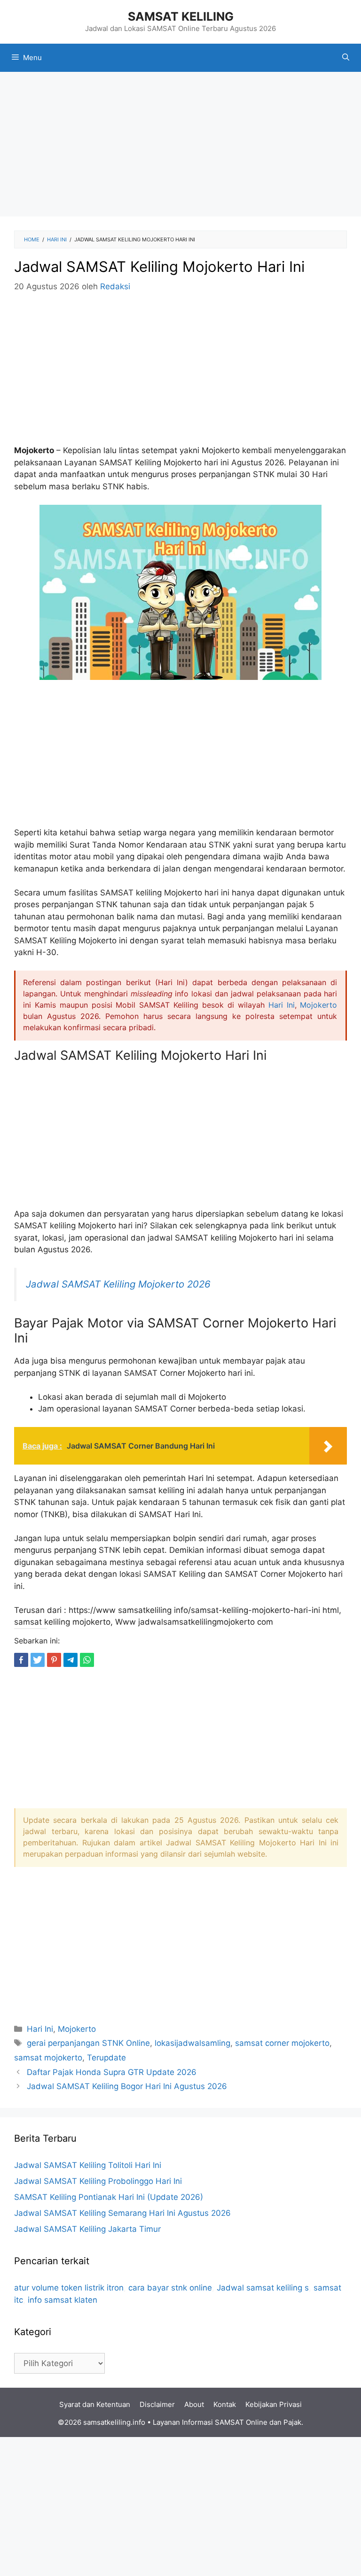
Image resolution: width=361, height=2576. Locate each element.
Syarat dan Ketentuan (95, 2404)
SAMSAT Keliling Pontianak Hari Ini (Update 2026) (109, 2197)
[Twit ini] (38, 1660)
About (194, 2404)
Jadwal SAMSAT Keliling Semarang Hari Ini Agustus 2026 (122, 2213)
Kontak (225, 2404)
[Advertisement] (180, 147)
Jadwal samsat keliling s (263, 2288)
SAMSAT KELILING (181, 16)
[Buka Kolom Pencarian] (346, 58)
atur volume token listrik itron (69, 2288)
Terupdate (106, 2058)
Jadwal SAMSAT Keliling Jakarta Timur (87, 2229)
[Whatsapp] (87, 1660)
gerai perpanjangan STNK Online (88, 2043)
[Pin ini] (54, 1660)
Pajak (292, 2422)
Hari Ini (282, 1005)
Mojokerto (318, 1005)
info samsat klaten (63, 2300)
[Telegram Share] (71, 1660)
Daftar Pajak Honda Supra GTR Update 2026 (112, 2072)
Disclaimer (157, 2404)
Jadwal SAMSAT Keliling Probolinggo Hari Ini (98, 2181)
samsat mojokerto (48, 2058)
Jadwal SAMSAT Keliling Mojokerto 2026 (118, 1284)
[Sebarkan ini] (21, 1660)
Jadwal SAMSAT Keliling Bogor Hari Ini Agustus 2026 (127, 2086)
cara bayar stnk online (170, 2288)
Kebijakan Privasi (274, 2404)
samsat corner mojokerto (282, 2043)
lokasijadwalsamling (192, 2043)
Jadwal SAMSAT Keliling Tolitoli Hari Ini (88, 2165)
